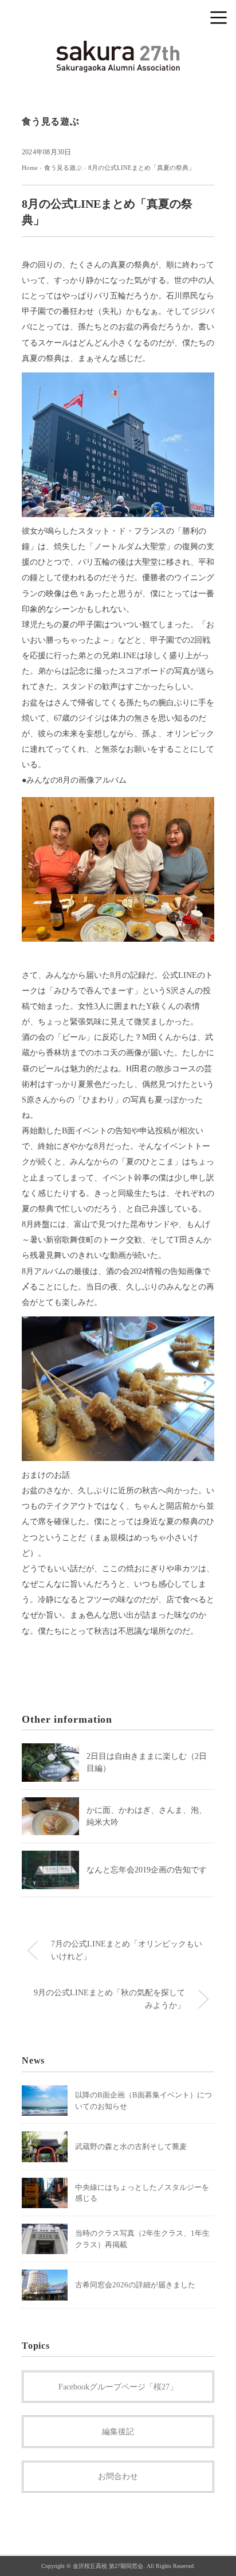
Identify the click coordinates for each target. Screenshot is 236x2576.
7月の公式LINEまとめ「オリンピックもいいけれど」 (127, 1950)
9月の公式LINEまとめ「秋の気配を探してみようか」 (109, 1999)
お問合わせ (118, 2476)
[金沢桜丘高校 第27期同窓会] (118, 48)
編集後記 (118, 2432)
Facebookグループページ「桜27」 (118, 2387)
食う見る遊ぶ (51, 121)
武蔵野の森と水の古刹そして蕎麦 (131, 2146)
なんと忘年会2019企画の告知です (147, 1870)
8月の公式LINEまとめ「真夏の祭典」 (141, 168)
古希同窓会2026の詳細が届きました (135, 2285)
